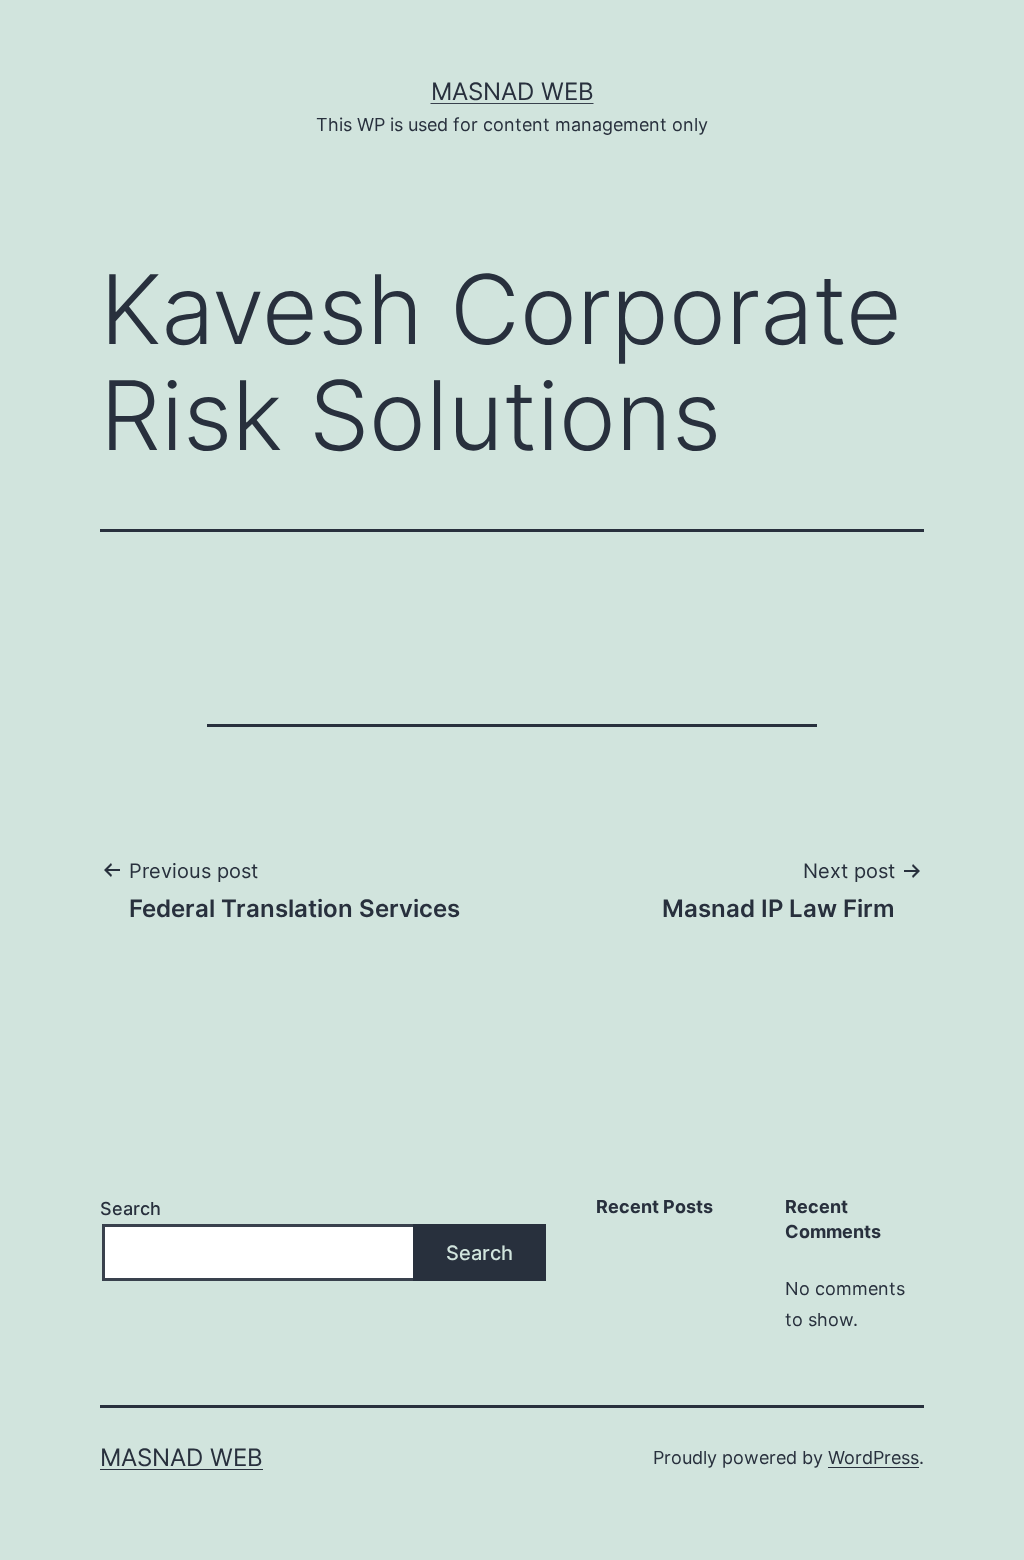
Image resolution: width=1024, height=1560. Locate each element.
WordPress (873, 1457)
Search (130, 1208)
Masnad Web (512, 91)
